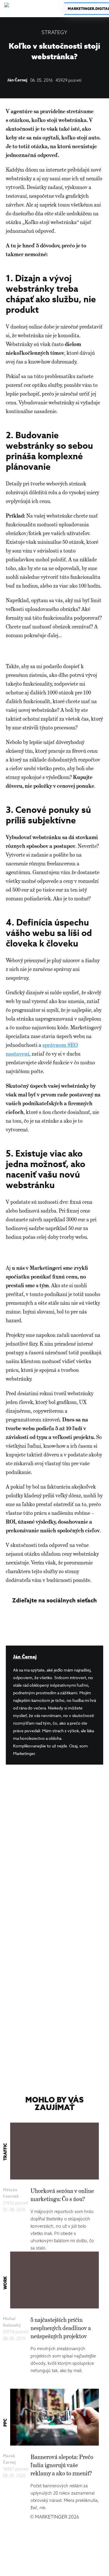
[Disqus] (54, 1852)
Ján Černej (17, 80)
